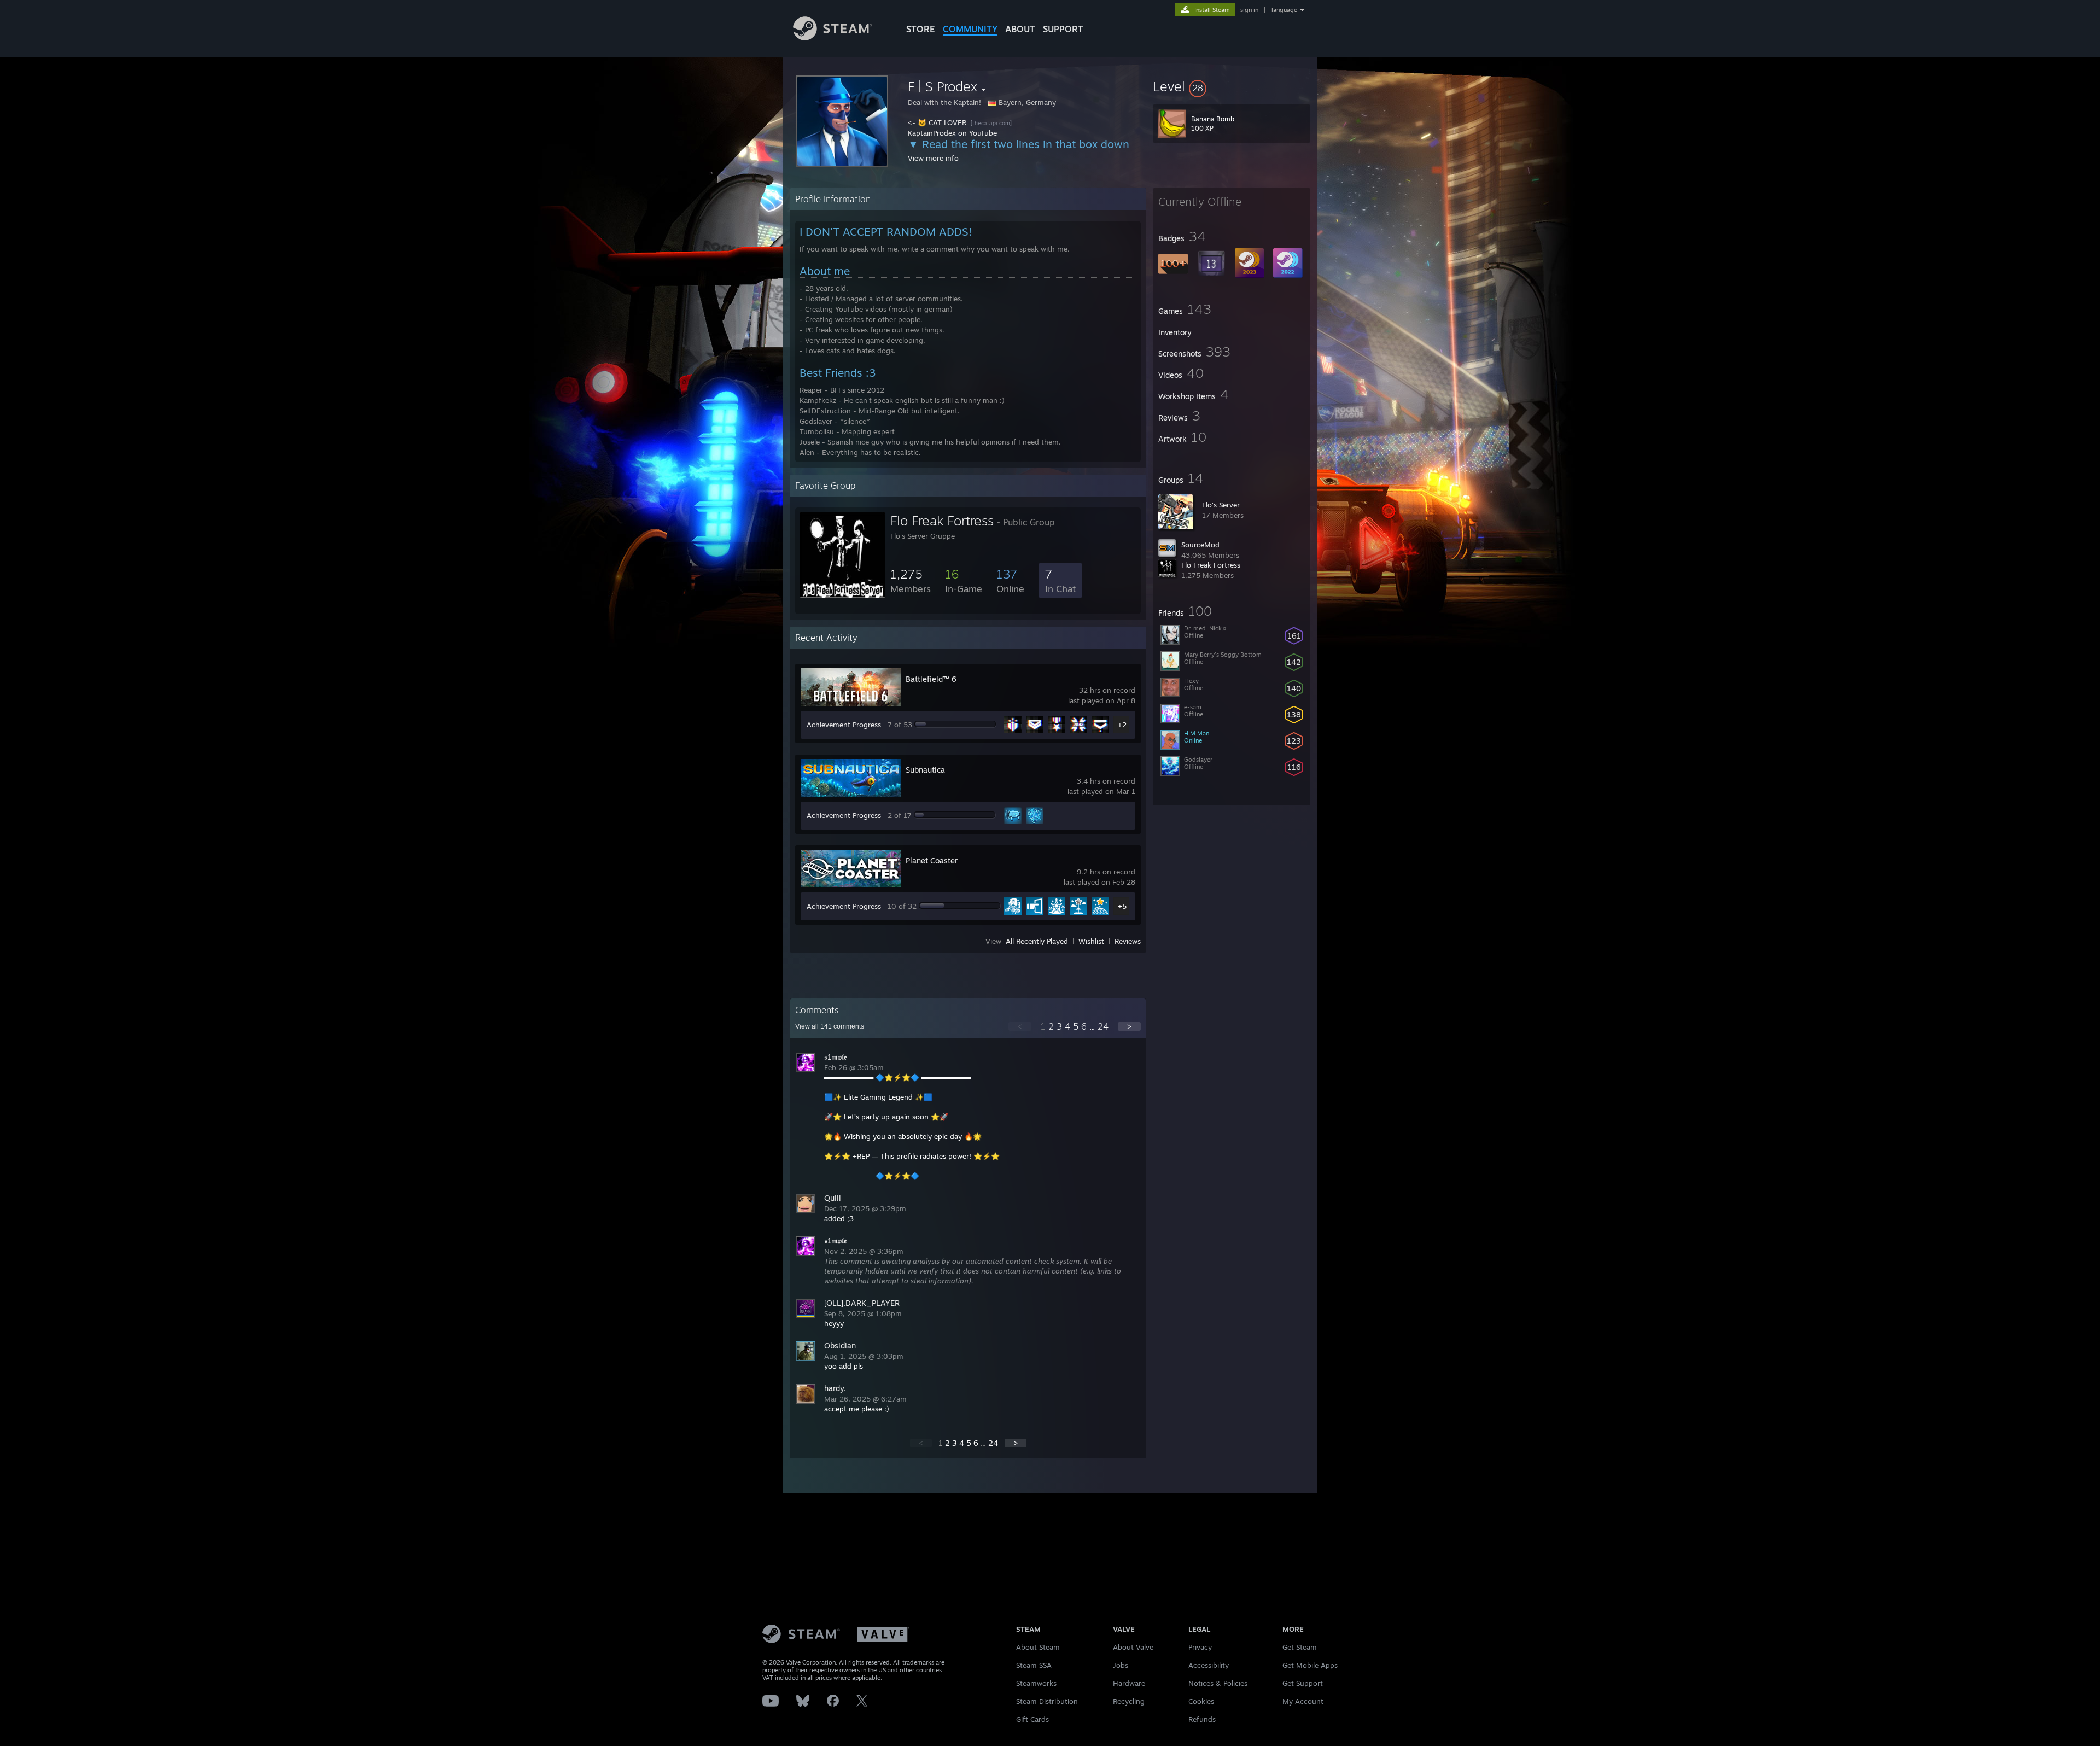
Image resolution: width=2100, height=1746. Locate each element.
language (1284, 10)
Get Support (1303, 1683)
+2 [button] (1122, 725)
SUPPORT (1063, 29)
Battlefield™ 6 (931, 679)
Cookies (1201, 1701)
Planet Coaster (932, 860)
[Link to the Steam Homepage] (833, 37)
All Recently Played (1037, 941)
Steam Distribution (1047, 1701)
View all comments (830, 1026)
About (1020, 29)
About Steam (1038, 1647)
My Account (1303, 1701)
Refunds (1202, 1719)
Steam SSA (1034, 1665)
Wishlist (1091, 941)
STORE (921, 29)
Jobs (1121, 1665)
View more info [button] (933, 158)
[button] (1232, 86)
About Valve (1133, 1647)
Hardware (1129, 1683)
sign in (1249, 10)
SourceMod (1200, 545)
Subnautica (925, 770)
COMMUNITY (970, 29)
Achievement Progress (844, 725)
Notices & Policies (1218, 1683)
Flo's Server (1221, 505)
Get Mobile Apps (1310, 1665)
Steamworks (1036, 1683)
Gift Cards (1032, 1719)
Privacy (1200, 1647)
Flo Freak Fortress (1211, 565)
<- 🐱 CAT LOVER (938, 122)
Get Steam (1300, 1647)
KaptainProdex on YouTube (952, 133)
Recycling (1129, 1701)
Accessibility (1209, 1665)
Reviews (1128, 941)
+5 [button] (1122, 906)
